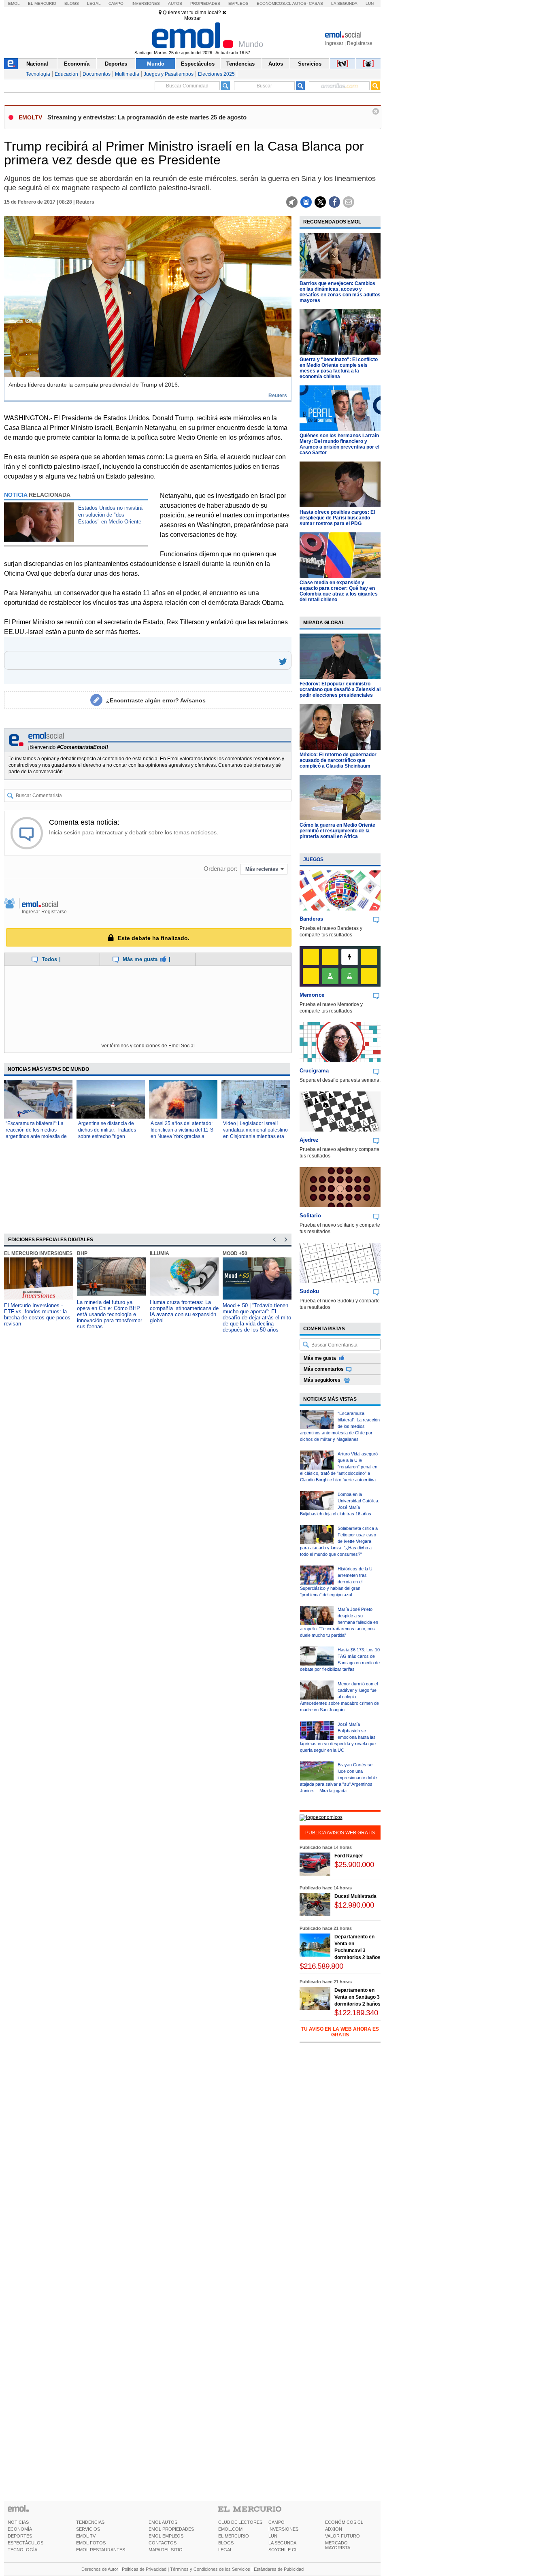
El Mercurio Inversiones (38, 1253)
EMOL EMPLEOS (166, 2536)
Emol (14, 3)
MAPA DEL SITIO (166, 2550)
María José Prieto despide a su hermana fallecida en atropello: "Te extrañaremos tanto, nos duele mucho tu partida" (339, 1622)
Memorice (312, 995)
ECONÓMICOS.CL (344, 2522)
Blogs (72, 3)
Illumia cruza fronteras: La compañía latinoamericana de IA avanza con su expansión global (184, 1311)
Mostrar (192, 18)
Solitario (310, 1216)
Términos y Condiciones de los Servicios (210, 2569)
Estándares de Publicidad (279, 2569)
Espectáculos (198, 64)
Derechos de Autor (100, 2569)
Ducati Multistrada (355, 1896)
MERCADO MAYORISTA (338, 2545)
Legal (94, 3)
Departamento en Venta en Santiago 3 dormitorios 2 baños (357, 1997)
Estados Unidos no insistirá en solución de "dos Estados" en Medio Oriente (110, 515)
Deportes (116, 64)
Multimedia (127, 74)
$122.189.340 (356, 2013)
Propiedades (205, 3)
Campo (116, 3)
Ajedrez (309, 1140)
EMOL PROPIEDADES (171, 2529)
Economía (77, 64)
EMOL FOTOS (91, 2543)
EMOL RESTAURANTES (101, 2550)
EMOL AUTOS (163, 2522)
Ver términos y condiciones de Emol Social (148, 1046)
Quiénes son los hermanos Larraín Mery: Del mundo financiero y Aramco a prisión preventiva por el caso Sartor (339, 444)
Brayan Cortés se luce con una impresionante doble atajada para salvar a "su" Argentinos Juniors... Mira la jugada (338, 1778)
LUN (273, 2536)
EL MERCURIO (234, 2536)
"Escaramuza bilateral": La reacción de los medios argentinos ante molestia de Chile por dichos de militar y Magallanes (36, 1136)
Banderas (311, 919)
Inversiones (146, 3)
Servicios (310, 64)
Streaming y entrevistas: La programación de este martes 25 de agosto (147, 117)
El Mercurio (42, 3)
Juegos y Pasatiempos (169, 74)
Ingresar (334, 43)
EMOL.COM (230, 2529)
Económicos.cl (274, 3)
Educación (66, 74)
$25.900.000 (354, 1864)
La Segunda (344, 3)
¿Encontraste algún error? (156, 700)
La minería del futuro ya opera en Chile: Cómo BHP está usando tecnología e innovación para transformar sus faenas (110, 1314)
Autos (175, 3)
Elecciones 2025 (216, 74)
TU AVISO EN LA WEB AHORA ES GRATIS (340, 2032)
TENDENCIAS (90, 2522)
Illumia (160, 1253)
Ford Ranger (349, 1856)
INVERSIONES (283, 2529)
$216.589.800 (321, 1966)
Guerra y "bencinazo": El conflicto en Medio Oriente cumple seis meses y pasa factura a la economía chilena (339, 368)
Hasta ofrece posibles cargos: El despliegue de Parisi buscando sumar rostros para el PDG (337, 518)
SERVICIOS (88, 2529)
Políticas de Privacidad (144, 2569)
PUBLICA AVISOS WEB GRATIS (340, 1833)
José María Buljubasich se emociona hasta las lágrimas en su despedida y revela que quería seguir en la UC (338, 1737)
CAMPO (276, 2522)
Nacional (37, 64)
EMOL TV (86, 2536)
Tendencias (240, 64)
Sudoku (309, 1291)
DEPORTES (20, 2536)
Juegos (313, 859)
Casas (316, 3)
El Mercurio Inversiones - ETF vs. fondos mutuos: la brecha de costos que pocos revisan (37, 1315)
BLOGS (226, 2543)
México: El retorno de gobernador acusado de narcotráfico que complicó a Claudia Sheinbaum (338, 760)
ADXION (334, 2529)
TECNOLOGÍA (22, 2550)
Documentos (97, 74)
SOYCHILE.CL (283, 2550)
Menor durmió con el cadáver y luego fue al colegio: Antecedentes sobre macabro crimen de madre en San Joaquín (339, 1697)
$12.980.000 (354, 1905)
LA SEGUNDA (282, 2543)
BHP (82, 1253)
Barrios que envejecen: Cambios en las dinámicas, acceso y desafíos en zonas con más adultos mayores (340, 292)
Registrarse (360, 43)
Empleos (238, 3)
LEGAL (225, 2550)
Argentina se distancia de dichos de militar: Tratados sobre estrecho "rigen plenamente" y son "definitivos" (107, 1136)
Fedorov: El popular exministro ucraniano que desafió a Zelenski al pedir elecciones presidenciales (340, 689)
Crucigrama (314, 1071)
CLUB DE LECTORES (240, 2522)
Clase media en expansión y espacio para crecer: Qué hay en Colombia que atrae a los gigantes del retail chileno (339, 591)
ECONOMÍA (20, 2529)
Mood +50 (235, 1253)
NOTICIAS (18, 2522)
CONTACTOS (163, 2543)
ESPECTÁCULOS (26, 2543)
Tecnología (38, 74)
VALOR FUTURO (342, 2536)
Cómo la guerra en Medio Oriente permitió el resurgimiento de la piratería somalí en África (337, 831)
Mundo (156, 64)
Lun (370, 3)
